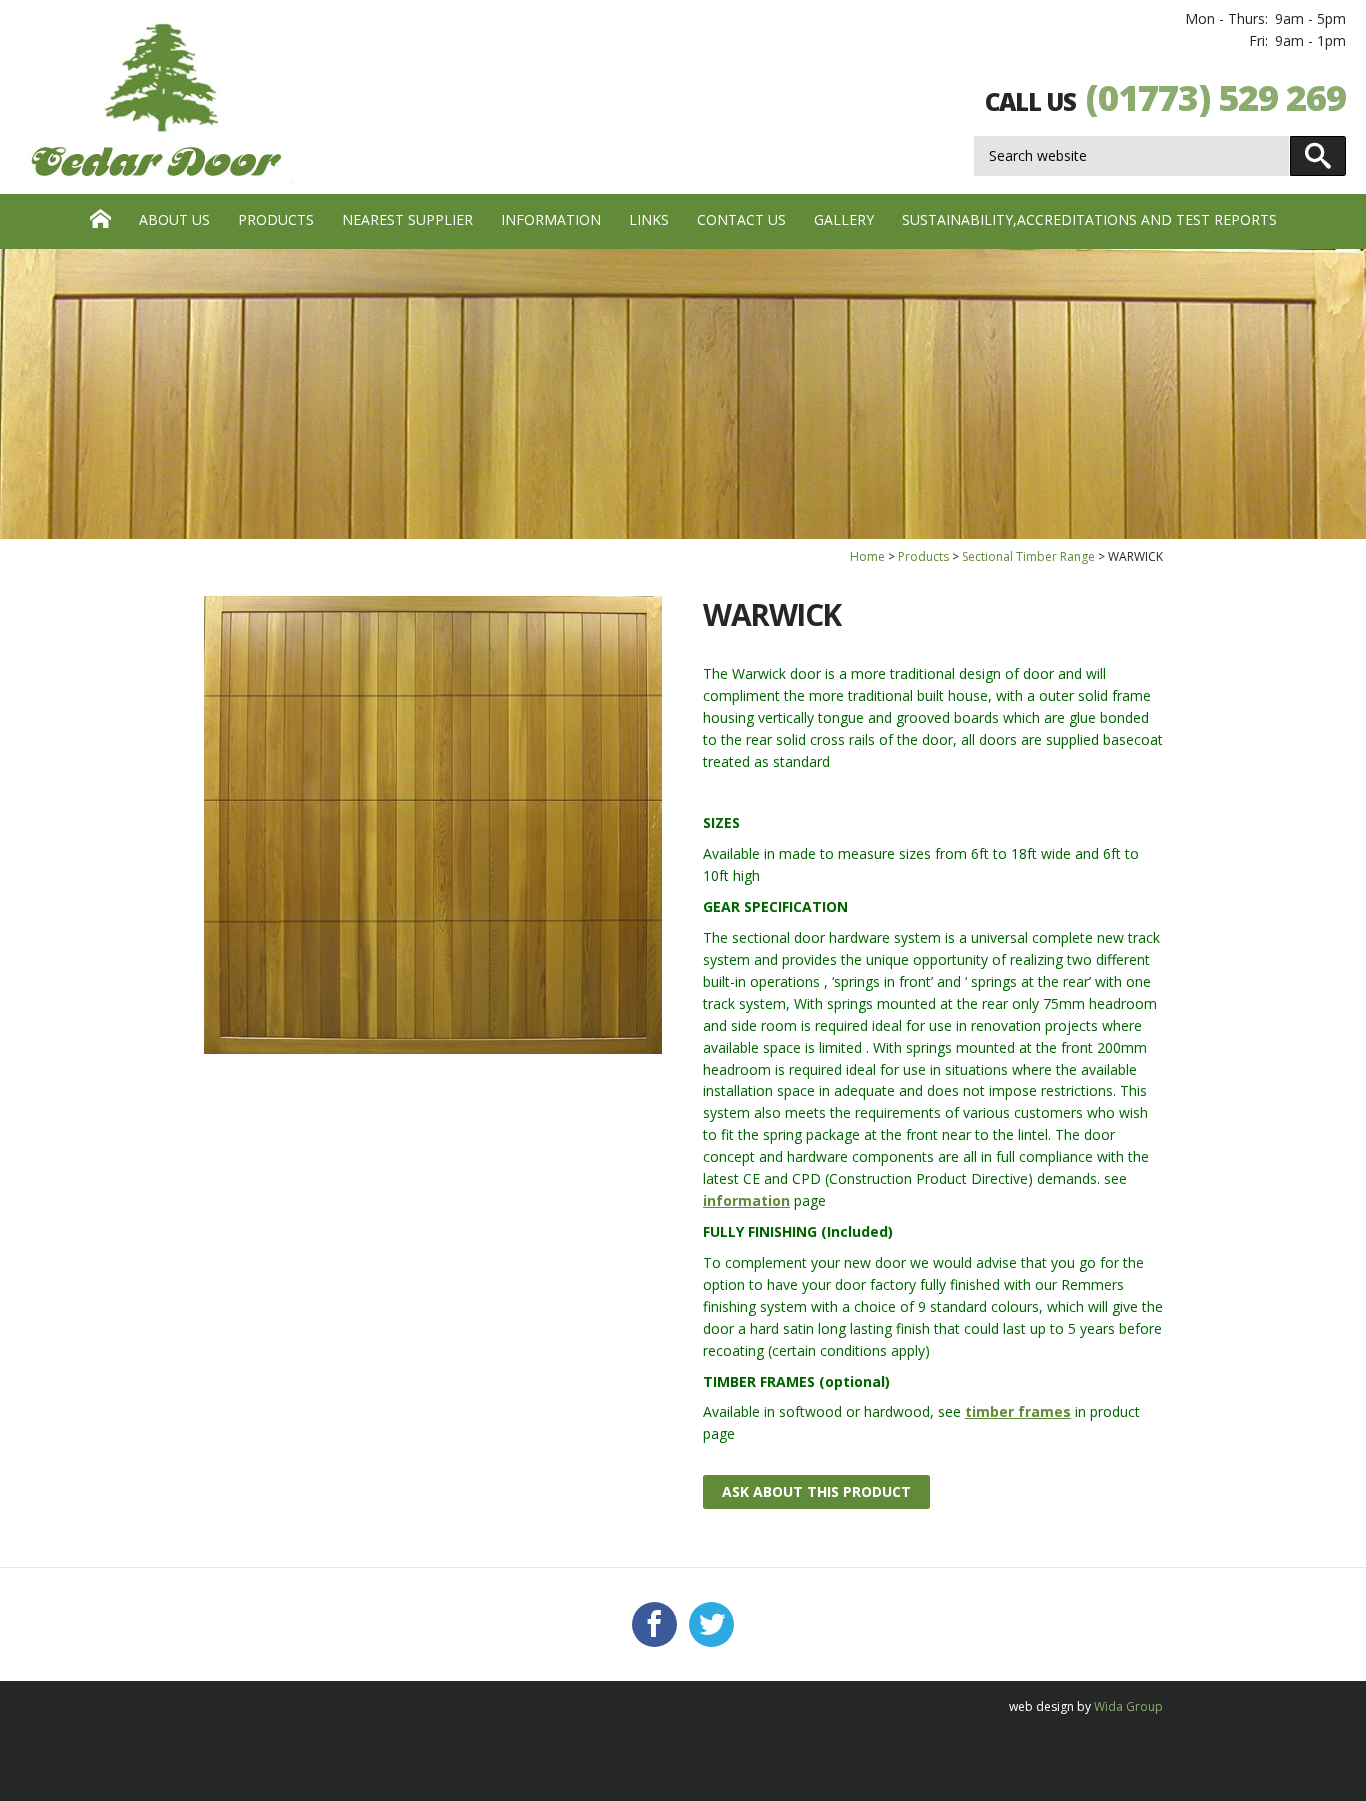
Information (551, 219)
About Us (174, 219)
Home (867, 556)
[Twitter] (711, 1625)
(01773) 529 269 (1216, 97)
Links (649, 219)
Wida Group (1128, 1706)
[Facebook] (654, 1625)
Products (276, 219)
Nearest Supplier (407, 219)
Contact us (741, 219)
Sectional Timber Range (1028, 556)
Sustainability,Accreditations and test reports (1089, 219)
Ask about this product (816, 1491)
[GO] (1318, 156)
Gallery (844, 219)
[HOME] (100, 221)
